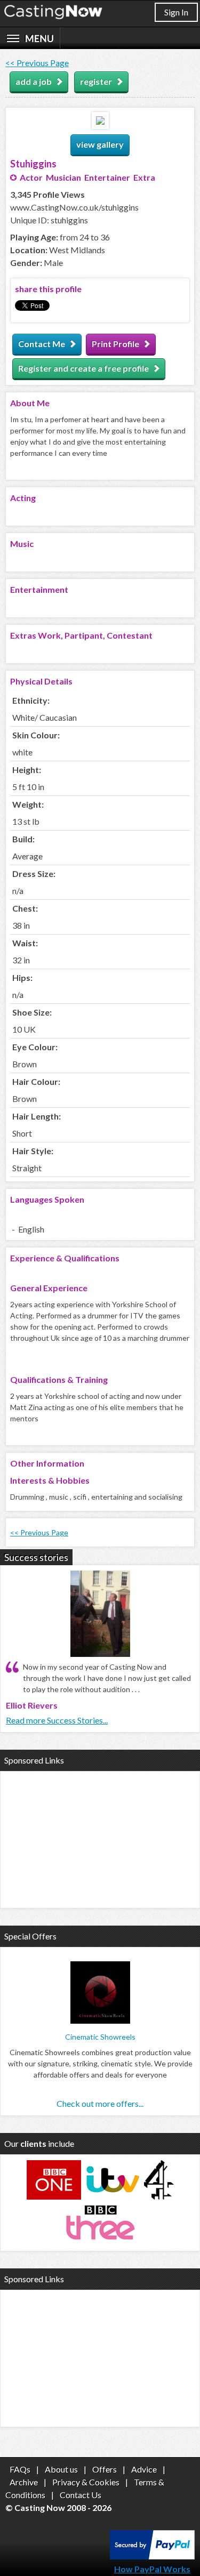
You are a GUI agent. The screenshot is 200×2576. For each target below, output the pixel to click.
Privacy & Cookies (86, 2482)
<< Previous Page (37, 63)
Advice (144, 2469)
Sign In (176, 12)
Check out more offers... (100, 2103)
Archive (24, 2482)
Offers (105, 2469)
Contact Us (81, 2495)
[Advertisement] (100, 1838)
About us (61, 2469)
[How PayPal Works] (152, 2556)
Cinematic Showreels (100, 2037)
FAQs (20, 2469)
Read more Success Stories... (57, 1720)
